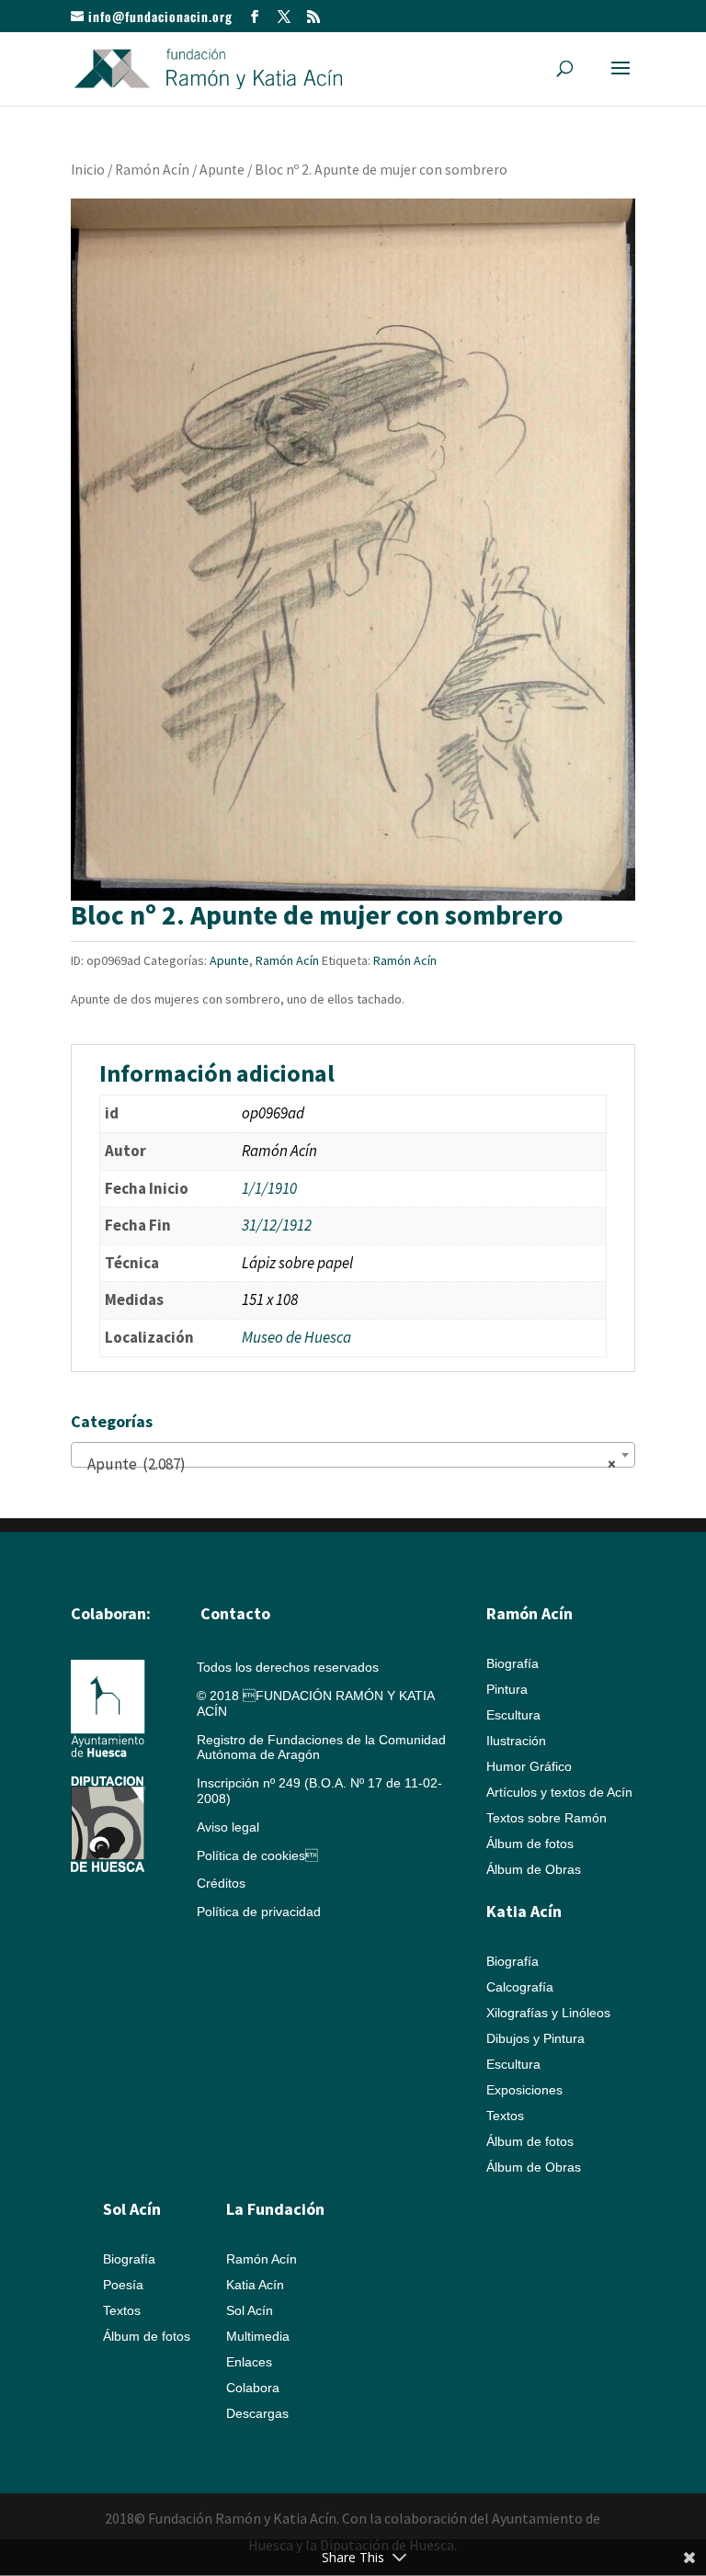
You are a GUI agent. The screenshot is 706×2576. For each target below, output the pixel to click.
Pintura (507, 1689)
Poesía (123, 2285)
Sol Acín (250, 2310)
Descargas (257, 2413)
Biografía (512, 1663)
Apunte (222, 170)
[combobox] (353, 1455)
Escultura (513, 1715)
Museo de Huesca (296, 1337)
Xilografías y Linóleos (548, 2013)
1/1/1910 (269, 1188)
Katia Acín (524, 1911)
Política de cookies (257, 1855)
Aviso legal (228, 1827)
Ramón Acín (152, 170)
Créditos (221, 1883)
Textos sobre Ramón (547, 1818)
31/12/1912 (277, 1225)
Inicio (88, 170)
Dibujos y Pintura (535, 2038)
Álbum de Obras (534, 1869)
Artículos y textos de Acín (559, 1792)
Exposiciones (524, 2090)
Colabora (253, 2388)
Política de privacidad (259, 1912)
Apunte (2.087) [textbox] (347, 1464)
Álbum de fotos (530, 1844)
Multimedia (258, 2336)
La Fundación (275, 2209)
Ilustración (516, 1741)
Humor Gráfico (529, 1766)
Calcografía (520, 1987)
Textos (505, 2116)
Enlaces (249, 2362)
